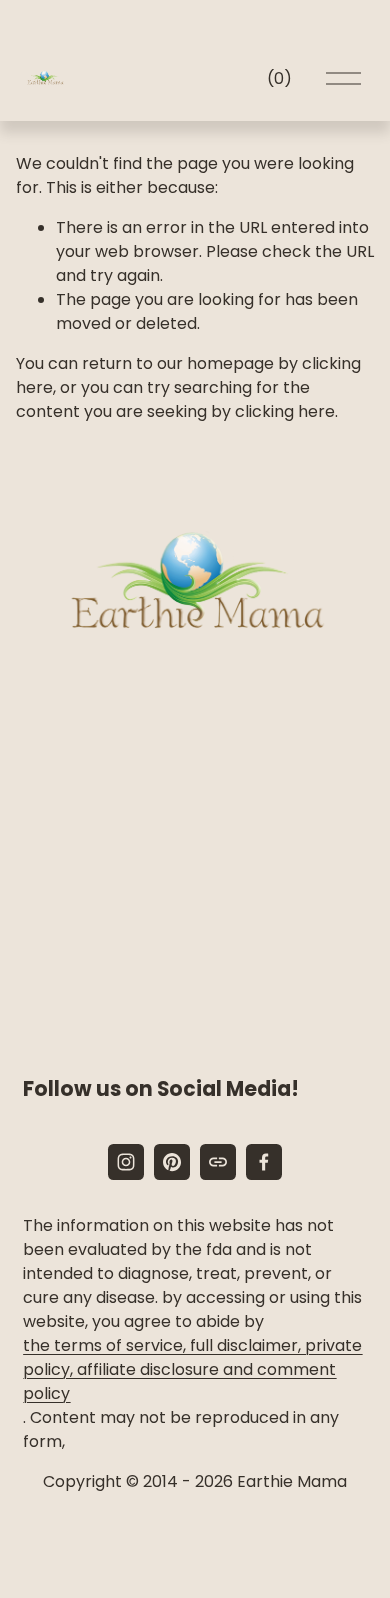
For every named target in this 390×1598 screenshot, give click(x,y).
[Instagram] (126, 1162)
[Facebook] (264, 1162)
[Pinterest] (172, 1162)
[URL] (218, 1162)
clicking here (285, 411)
